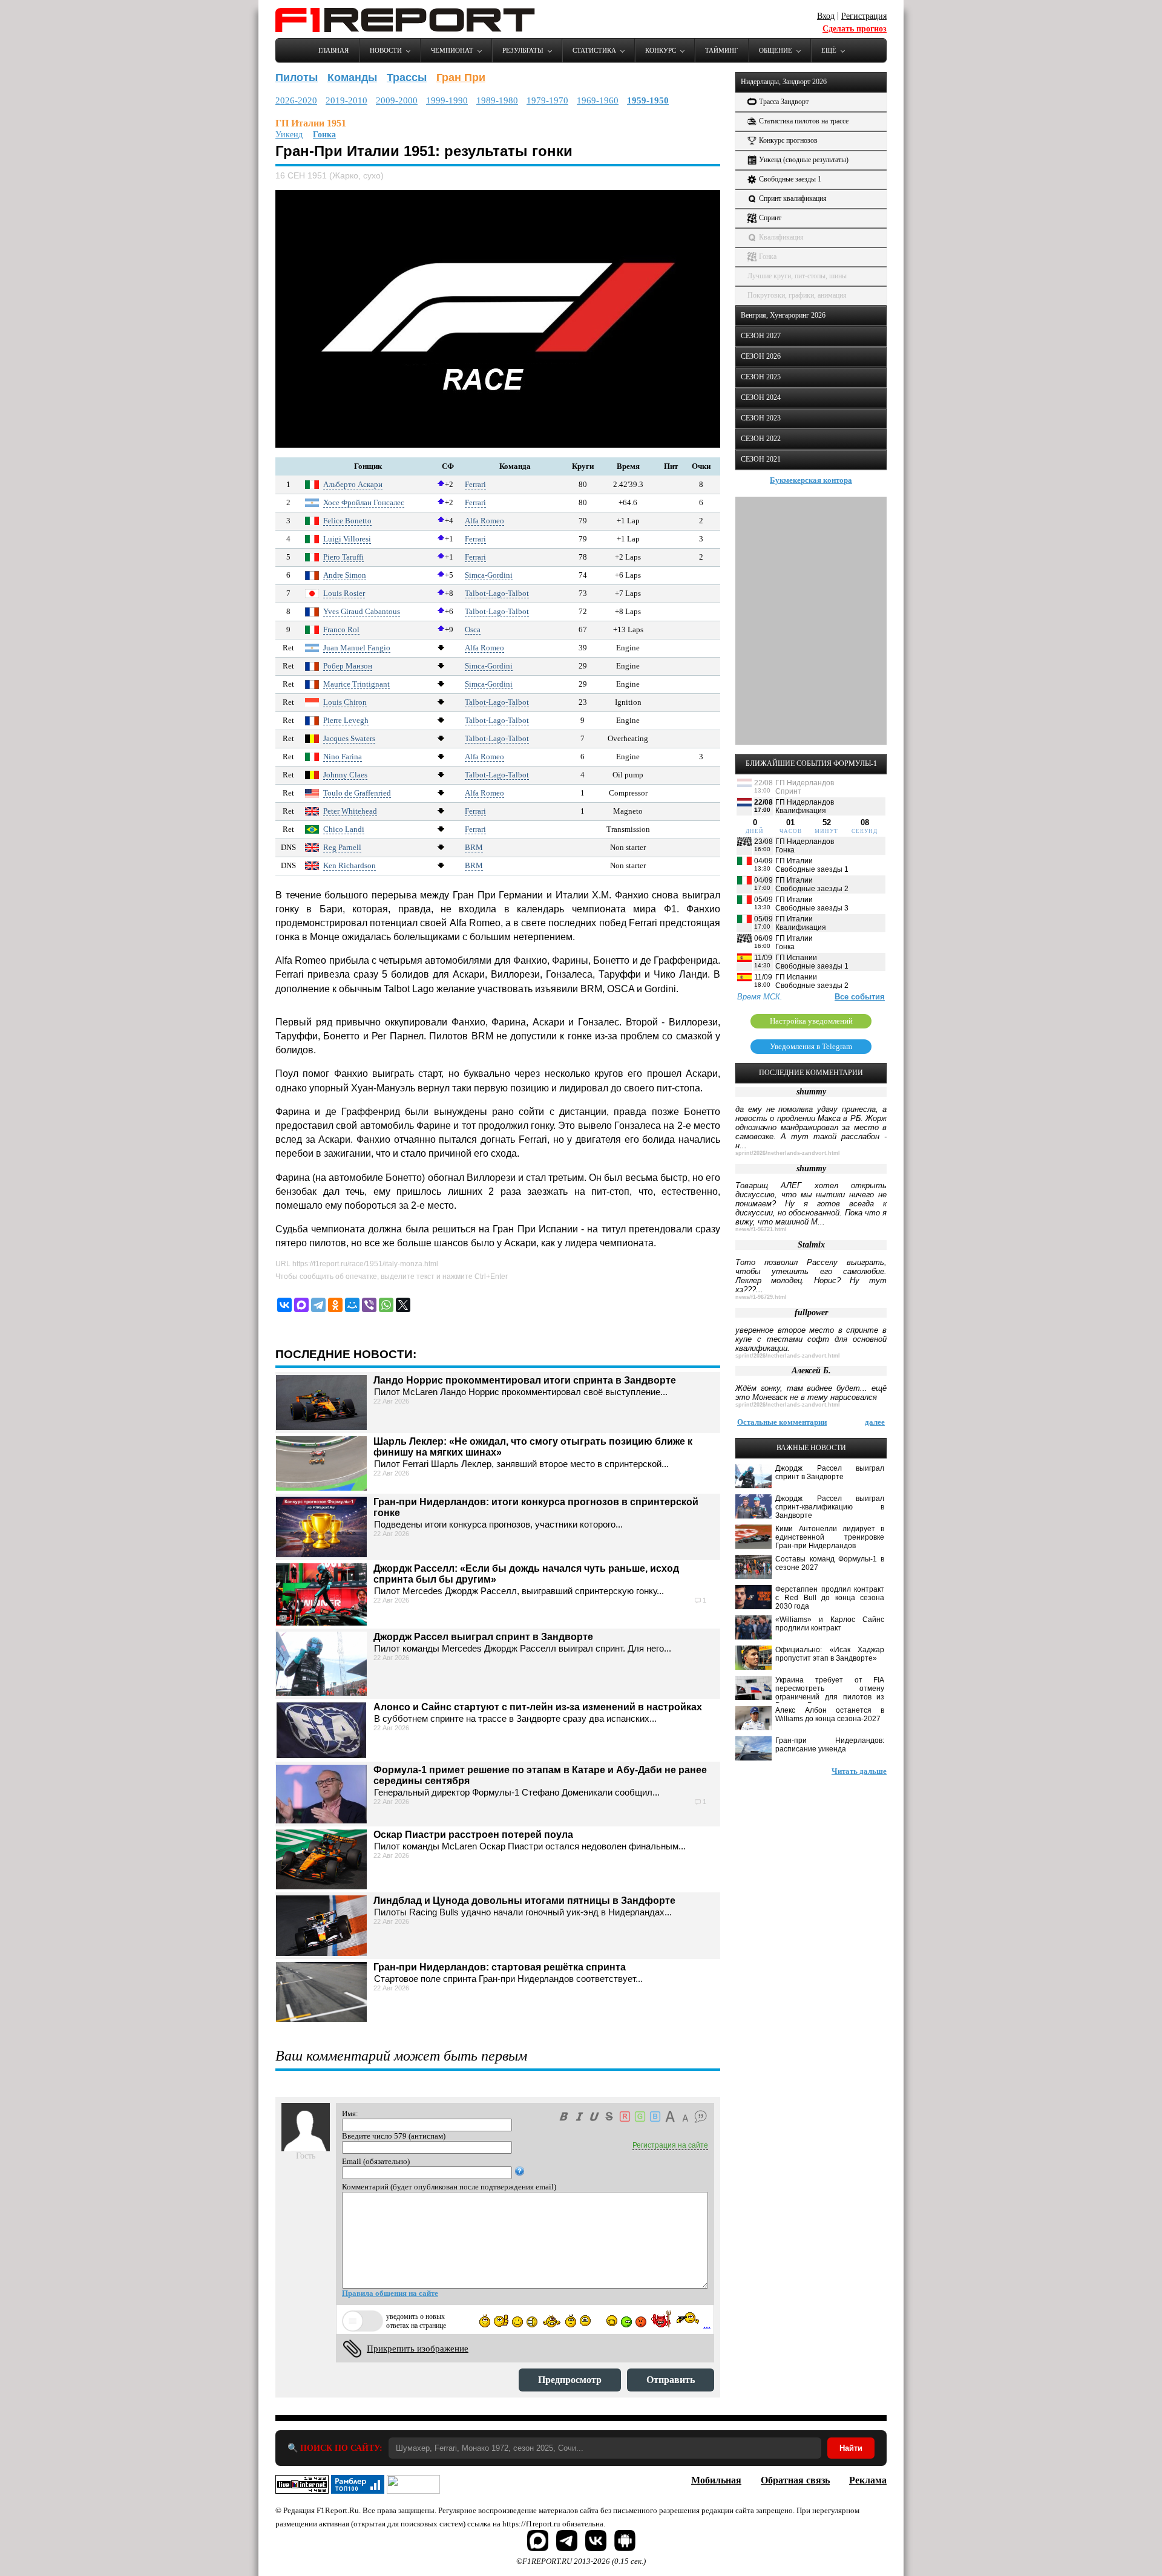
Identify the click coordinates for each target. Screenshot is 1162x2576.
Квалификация (781, 237)
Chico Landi (344, 829)
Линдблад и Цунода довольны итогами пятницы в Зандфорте (524, 1901)
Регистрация (864, 16)
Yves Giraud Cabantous (362, 611)
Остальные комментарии (782, 1422)
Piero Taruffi (343, 557)
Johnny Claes (345, 775)
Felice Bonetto (347, 521)
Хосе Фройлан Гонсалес (364, 502)
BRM (474, 847)
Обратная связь (795, 2480)
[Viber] (369, 1305)
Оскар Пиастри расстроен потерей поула (473, 1835)
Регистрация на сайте (670, 2145)
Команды (352, 77)
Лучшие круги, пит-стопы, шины (797, 276)
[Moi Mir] (352, 1305)
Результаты (523, 50)
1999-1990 (447, 100)
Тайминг (721, 50)
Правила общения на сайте (390, 2293)
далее (875, 1422)
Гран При (461, 77)
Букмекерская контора (811, 480)
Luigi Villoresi (347, 539)
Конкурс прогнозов (788, 140)
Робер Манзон (348, 666)
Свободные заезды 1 (790, 179)
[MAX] (301, 1305)
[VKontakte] (284, 1305)
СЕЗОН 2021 (761, 459)
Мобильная (716, 2480)
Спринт (770, 218)
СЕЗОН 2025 (761, 377)
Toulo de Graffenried (357, 793)
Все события (860, 997)
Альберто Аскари (353, 484)
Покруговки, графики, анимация (797, 295)
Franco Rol (341, 629)
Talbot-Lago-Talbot (497, 593)
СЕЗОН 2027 (761, 336)
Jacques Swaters (349, 738)
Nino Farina (343, 757)
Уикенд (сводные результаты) (804, 160)
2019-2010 (346, 100)
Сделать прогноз (855, 29)
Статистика (594, 50)
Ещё (829, 50)
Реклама (868, 2480)
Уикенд (289, 135)
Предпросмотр (570, 2380)
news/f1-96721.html (761, 1229)
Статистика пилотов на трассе (804, 121)
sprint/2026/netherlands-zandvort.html (788, 1153)
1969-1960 (598, 100)
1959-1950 (648, 100)
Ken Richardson (350, 865)
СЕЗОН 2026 (761, 356)
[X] (403, 1305)
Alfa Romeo (484, 521)
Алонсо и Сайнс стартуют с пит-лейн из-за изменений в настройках (538, 1707)
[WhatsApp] (386, 1305)
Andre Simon (345, 575)
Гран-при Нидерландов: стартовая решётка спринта (500, 1967)
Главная (333, 50)
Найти (851, 2448)
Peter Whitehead (350, 811)
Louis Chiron (345, 702)
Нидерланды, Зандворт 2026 (784, 82)
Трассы (407, 77)
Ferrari (475, 484)
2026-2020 (296, 100)
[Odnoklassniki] (335, 1305)
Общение (776, 50)
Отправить (671, 2380)
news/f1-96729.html (761, 1297)
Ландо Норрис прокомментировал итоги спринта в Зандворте (525, 1380)
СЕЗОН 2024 (761, 397)
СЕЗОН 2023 (761, 418)
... (707, 2325)
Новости (386, 50)
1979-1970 (547, 100)
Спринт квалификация (793, 198)
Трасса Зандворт (784, 102)
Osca (473, 629)
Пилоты (297, 77)
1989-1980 (497, 100)
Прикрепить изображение (418, 2349)
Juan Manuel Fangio (357, 648)
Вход (826, 16)
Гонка (324, 135)
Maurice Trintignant (356, 684)
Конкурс (661, 50)
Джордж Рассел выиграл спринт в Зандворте (483, 1637)
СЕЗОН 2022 (761, 439)
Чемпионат (452, 50)
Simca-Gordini (489, 575)
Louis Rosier (344, 593)
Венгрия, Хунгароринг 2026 (783, 315)
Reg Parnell (342, 847)
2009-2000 (397, 100)
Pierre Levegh (346, 720)
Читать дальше (859, 1771)
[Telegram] (318, 1305)
